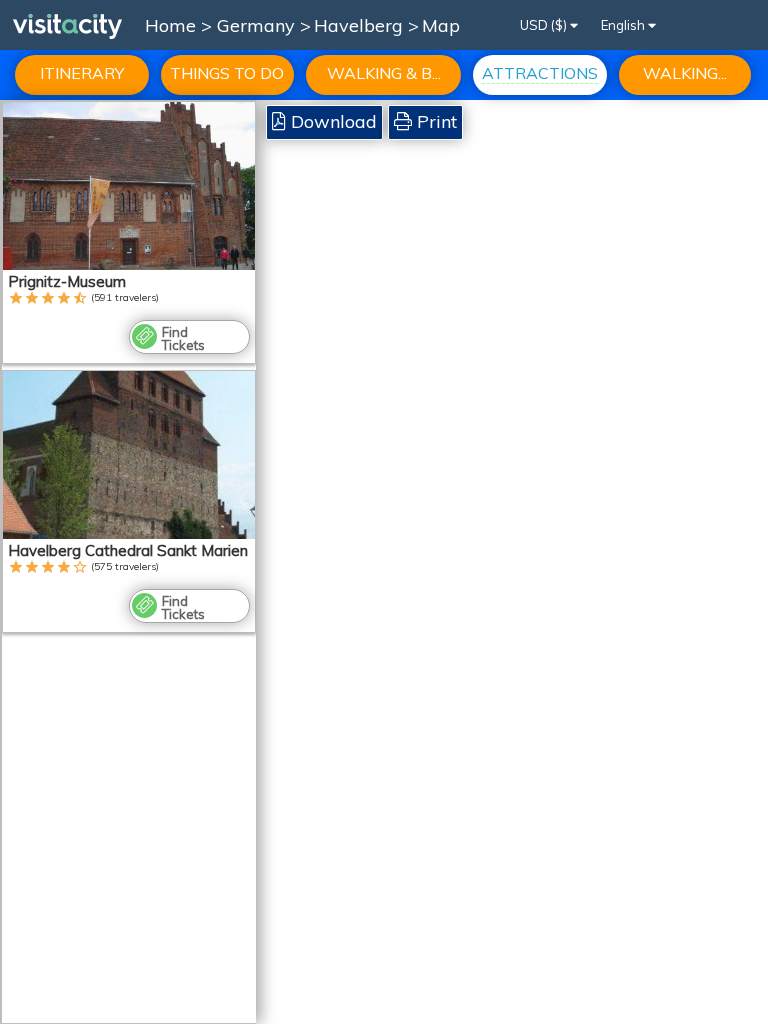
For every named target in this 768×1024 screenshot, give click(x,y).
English (624, 25)
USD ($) (545, 25)
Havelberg (361, 25)
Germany (258, 25)
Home (170, 25)
